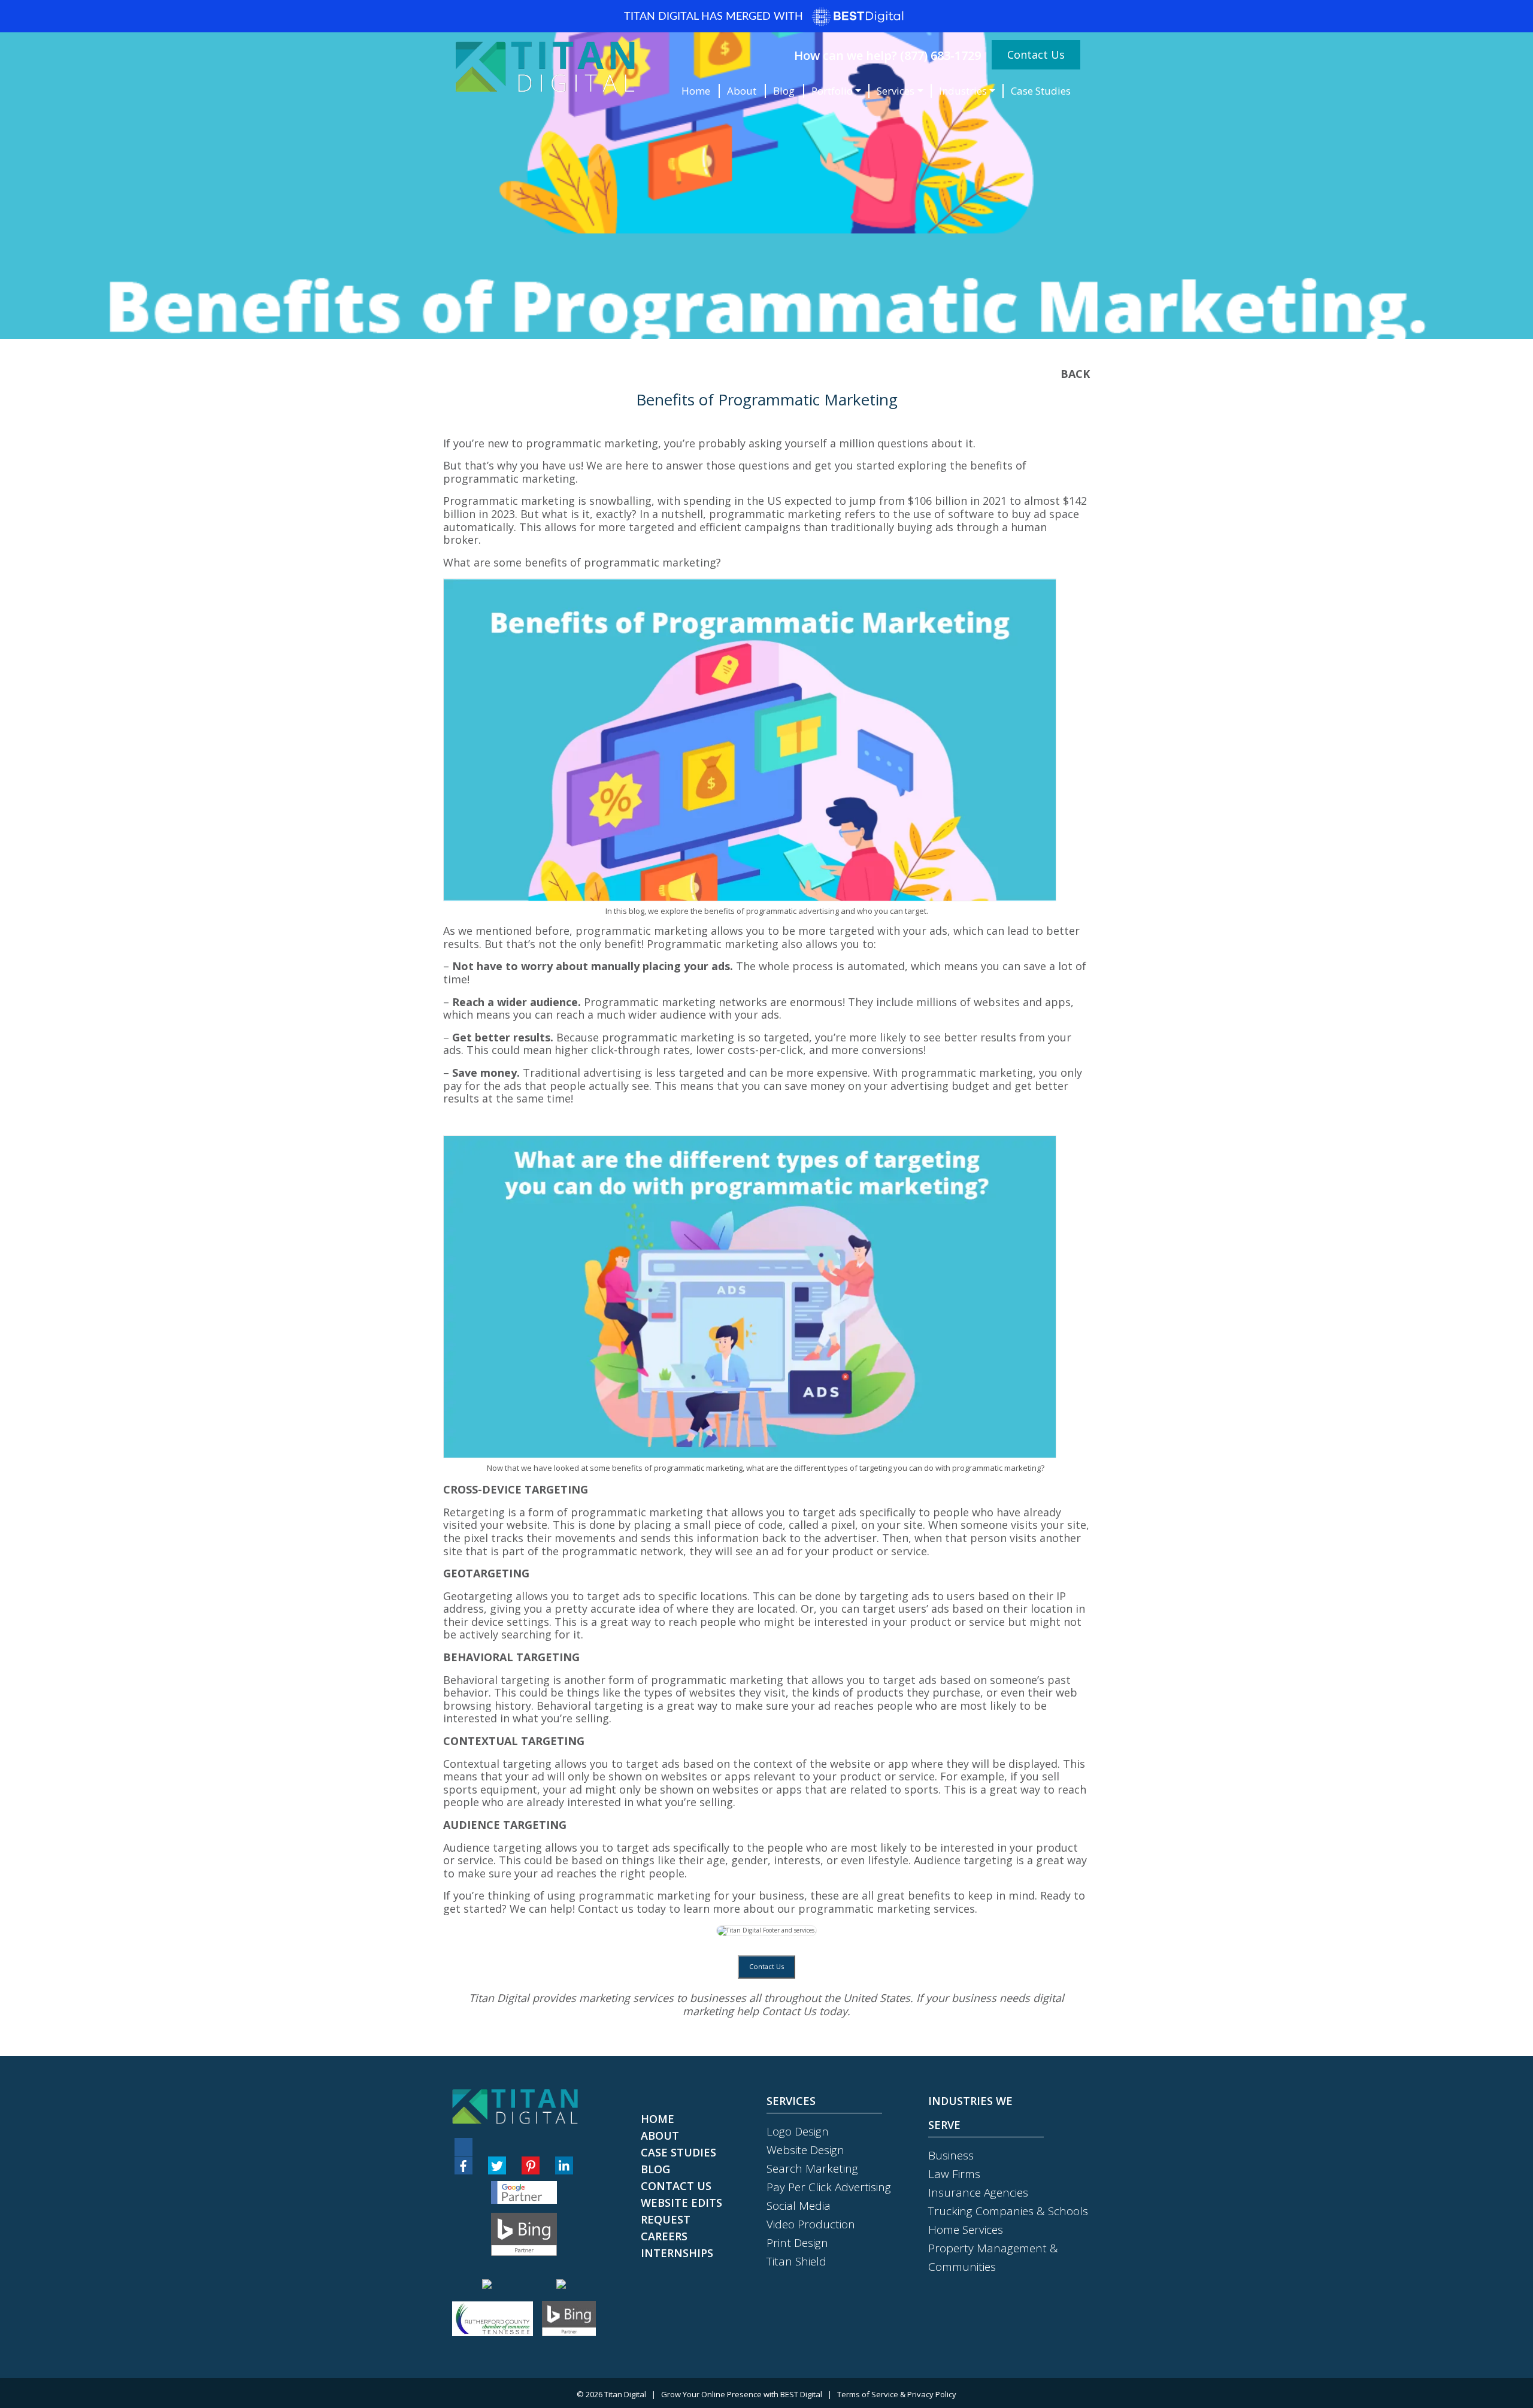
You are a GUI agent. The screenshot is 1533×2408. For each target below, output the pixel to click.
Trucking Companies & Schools (1008, 2211)
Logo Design (798, 2131)
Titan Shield (796, 2261)
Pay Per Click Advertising (829, 2187)
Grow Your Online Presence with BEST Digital (742, 2394)
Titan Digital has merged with (715, 17)
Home (696, 91)
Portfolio (832, 91)
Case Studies (1041, 91)
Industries (963, 91)
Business (951, 2155)
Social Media (799, 2206)
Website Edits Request (681, 2211)
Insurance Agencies (978, 2192)
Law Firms (954, 2174)
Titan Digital (625, 2394)
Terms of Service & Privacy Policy (897, 2394)
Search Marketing (812, 2168)
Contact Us (1036, 54)
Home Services (966, 2230)
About (742, 91)
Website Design (805, 2150)
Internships (677, 2253)
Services (896, 91)
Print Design (797, 2243)
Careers (664, 2236)
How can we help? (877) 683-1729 (887, 55)
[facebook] (463, 2165)
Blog (784, 91)
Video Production (811, 2224)
